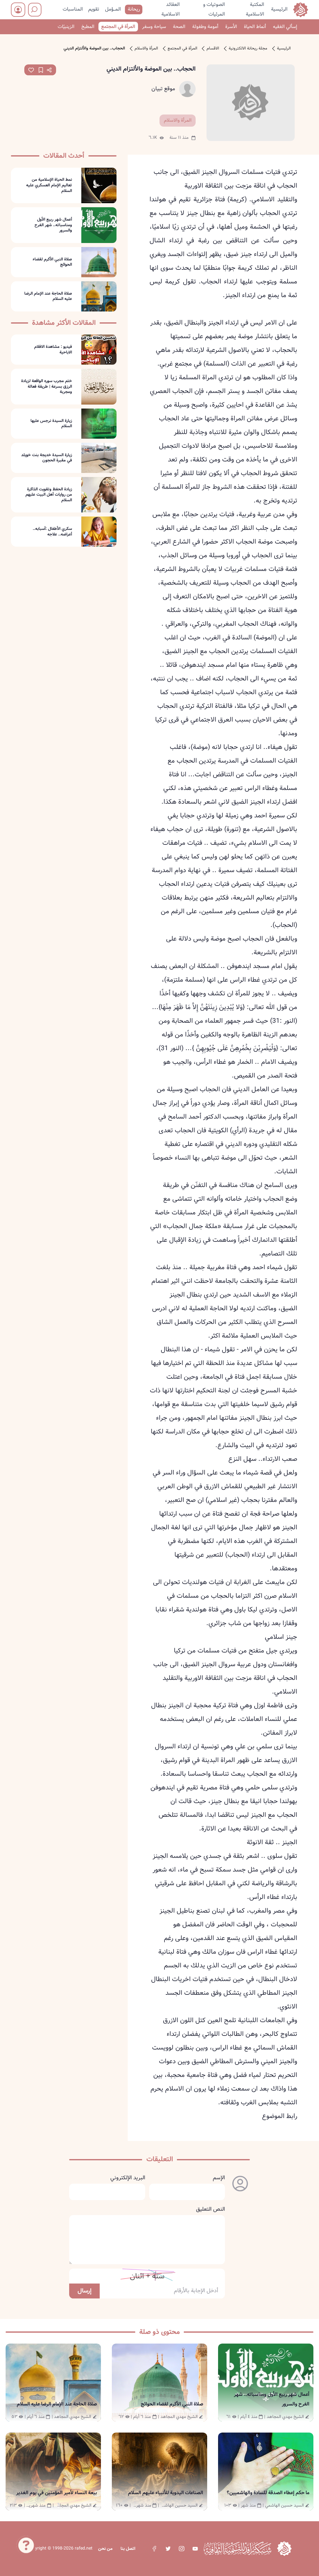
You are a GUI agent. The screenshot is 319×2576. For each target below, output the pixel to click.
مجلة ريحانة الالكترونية (248, 49)
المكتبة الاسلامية (255, 9)
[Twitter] (168, 2549)
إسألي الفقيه (285, 27)
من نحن (105, 2549)
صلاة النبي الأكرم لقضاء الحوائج (52, 262)
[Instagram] (181, 2549)
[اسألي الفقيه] (26, 2546)
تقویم (94, 9)
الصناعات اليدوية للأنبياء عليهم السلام (166, 2493)
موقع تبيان (163, 89)
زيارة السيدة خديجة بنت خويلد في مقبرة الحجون (47, 458)
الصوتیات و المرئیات (214, 9)
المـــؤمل (113, 9)
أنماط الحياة (255, 27)
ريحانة (134, 9)
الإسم (219, 2178)
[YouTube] (195, 2549)
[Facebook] (154, 2549)
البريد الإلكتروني (128, 2178)
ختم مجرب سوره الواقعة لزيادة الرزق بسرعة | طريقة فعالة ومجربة (47, 387)
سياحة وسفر (154, 27)
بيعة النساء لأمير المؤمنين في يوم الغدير (57, 2493)
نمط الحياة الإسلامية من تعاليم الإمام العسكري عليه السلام (49, 185)
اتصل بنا (128, 2549)
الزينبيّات (66, 27)
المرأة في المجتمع (118, 27)
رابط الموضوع (280, 2116)
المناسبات (73, 9)
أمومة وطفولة (205, 27)
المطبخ (88, 27)
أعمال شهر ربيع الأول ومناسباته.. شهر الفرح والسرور (53, 225)
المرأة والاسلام (146, 49)
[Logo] (284, 2548)
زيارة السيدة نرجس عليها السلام (51, 424)
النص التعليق (210, 2209)
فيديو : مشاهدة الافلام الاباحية (53, 350)
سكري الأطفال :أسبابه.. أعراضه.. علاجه (52, 532)
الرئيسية (279, 9)
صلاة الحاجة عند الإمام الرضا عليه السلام (48, 296)
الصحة (179, 27)
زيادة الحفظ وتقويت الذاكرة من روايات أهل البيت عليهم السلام (49, 495)
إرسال (85, 2291)
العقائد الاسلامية (171, 9)
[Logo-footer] (237, 2549)
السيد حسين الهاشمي (284, 2505)
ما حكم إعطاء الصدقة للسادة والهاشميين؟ (268, 2493)
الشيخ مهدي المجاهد (285, 2417)
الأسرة (231, 27)
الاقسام (213, 49)
